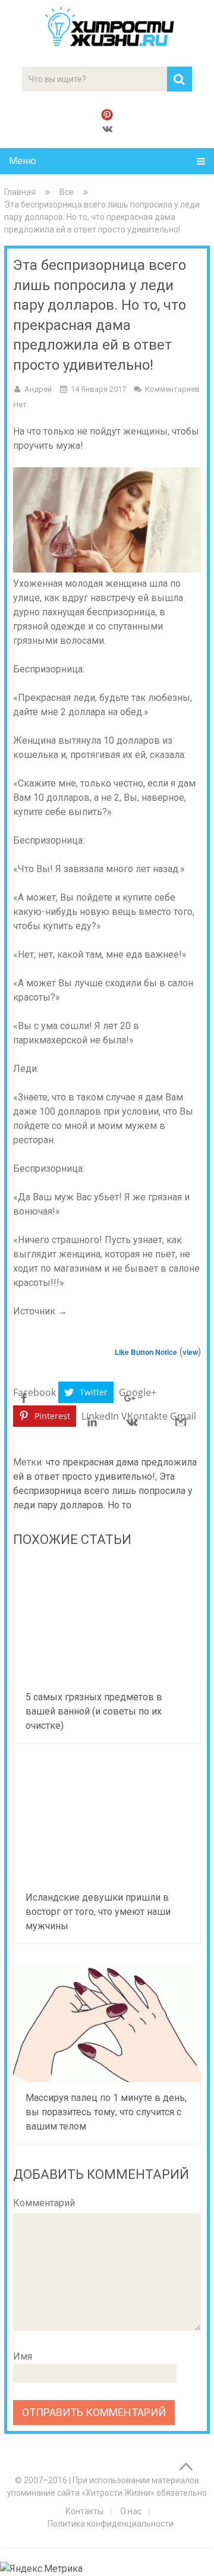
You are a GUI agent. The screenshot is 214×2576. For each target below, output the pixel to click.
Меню (23, 161)
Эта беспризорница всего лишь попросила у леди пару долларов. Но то (103, 1491)
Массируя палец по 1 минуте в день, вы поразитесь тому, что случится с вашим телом (106, 2112)
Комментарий (44, 2203)
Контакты (84, 2511)
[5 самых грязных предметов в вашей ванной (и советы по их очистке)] (107, 1622)
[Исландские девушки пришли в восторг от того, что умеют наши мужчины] (107, 1822)
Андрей (38, 389)
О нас (131, 2511)
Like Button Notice (146, 1352)
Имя (23, 2356)
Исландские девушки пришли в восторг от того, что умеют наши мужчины (98, 1912)
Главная (20, 192)
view (190, 1352)
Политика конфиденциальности (111, 2524)
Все (67, 192)
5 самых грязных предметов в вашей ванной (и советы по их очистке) (94, 1711)
